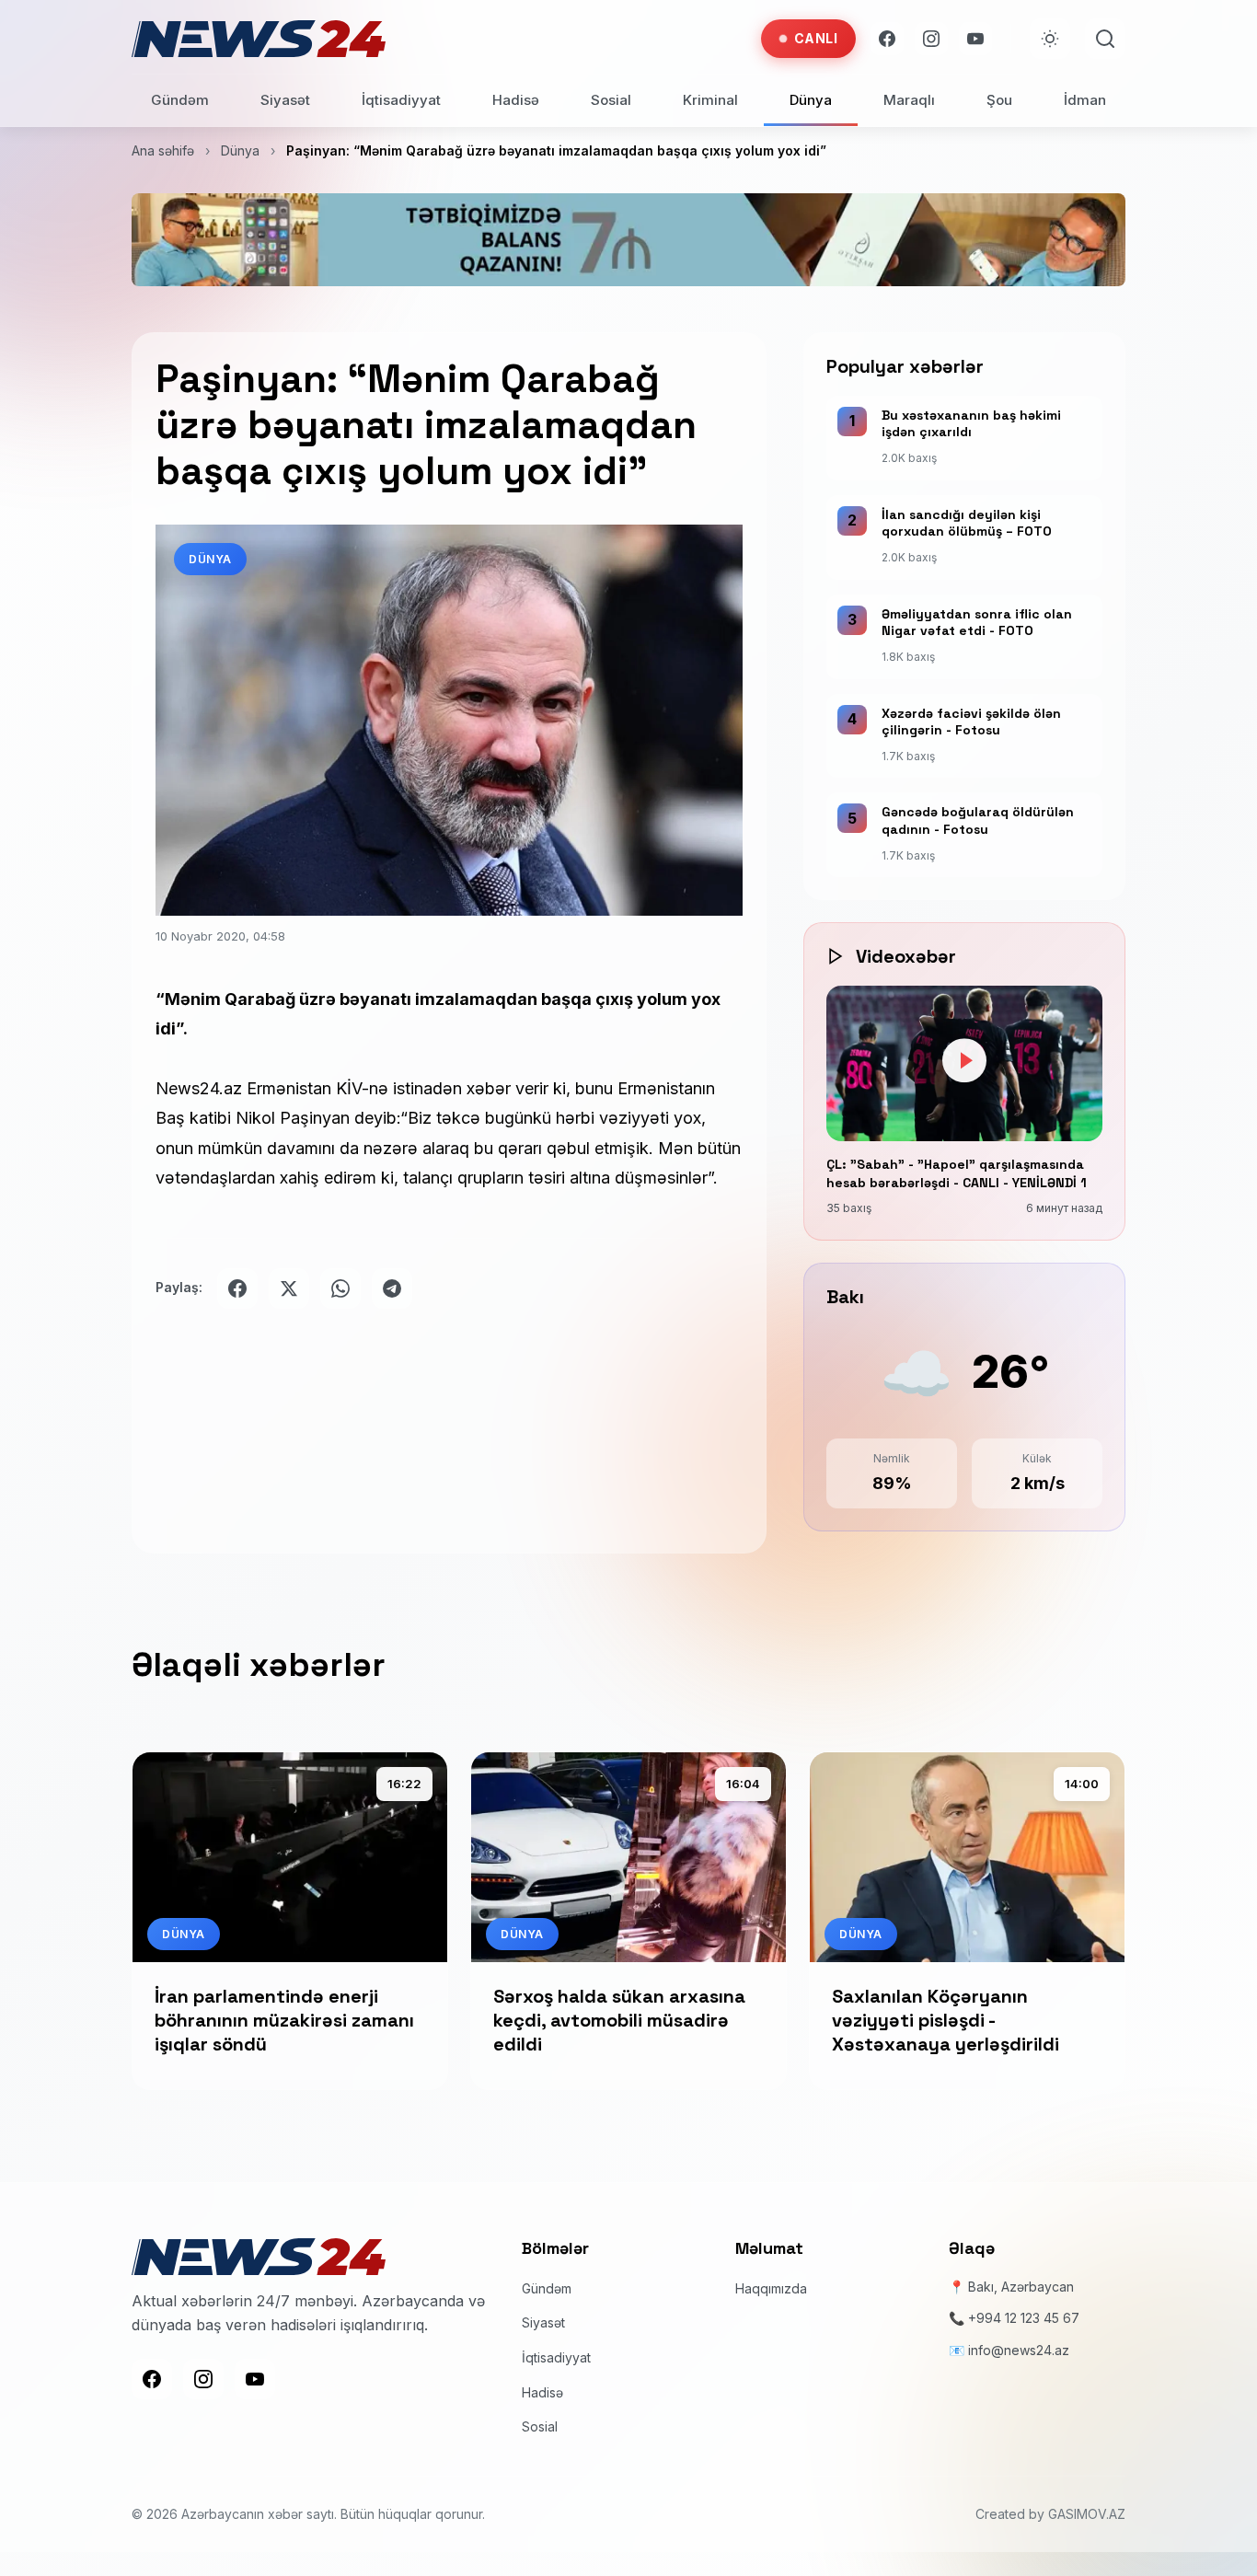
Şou (999, 100)
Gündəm (180, 100)
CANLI (816, 38)
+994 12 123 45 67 (1024, 2318)
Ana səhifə (163, 150)
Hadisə (516, 100)
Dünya (811, 100)
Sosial (611, 100)
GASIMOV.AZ (1087, 2514)
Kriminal (710, 100)
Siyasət (285, 100)
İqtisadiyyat (401, 100)
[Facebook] (887, 39)
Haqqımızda (771, 2288)
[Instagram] (931, 39)
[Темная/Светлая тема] (1050, 39)
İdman (1085, 100)
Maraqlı (909, 100)
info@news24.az (1019, 2350)
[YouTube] (975, 39)
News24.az (199, 1088)
